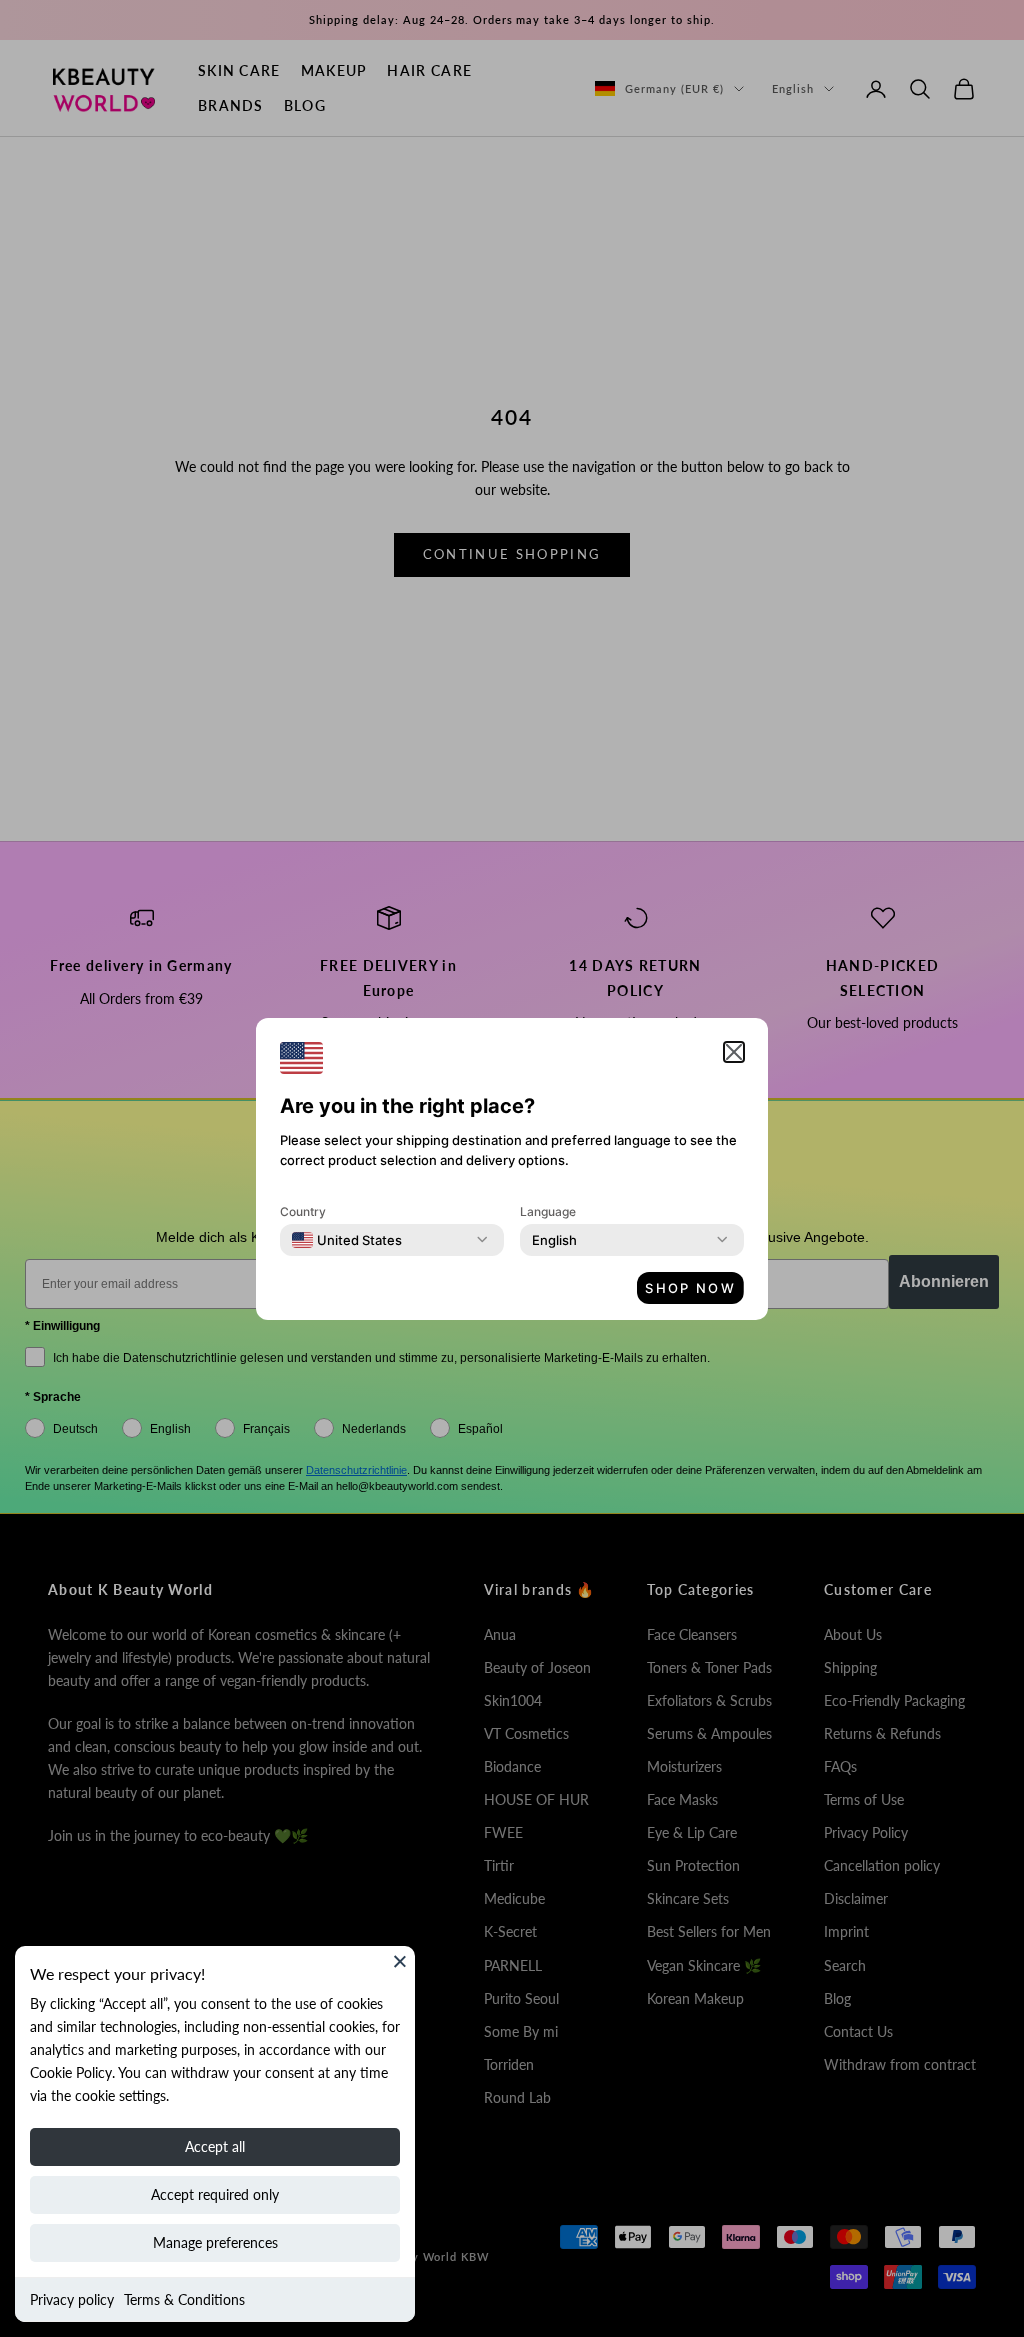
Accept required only (215, 2194)
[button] (734, 1052)
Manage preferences (215, 2242)
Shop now (690, 1288)
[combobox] (347, 1240)
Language (548, 1211)
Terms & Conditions (184, 2299)
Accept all (215, 2146)
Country (303, 1211)
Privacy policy (72, 2299)
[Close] (400, 1961)
